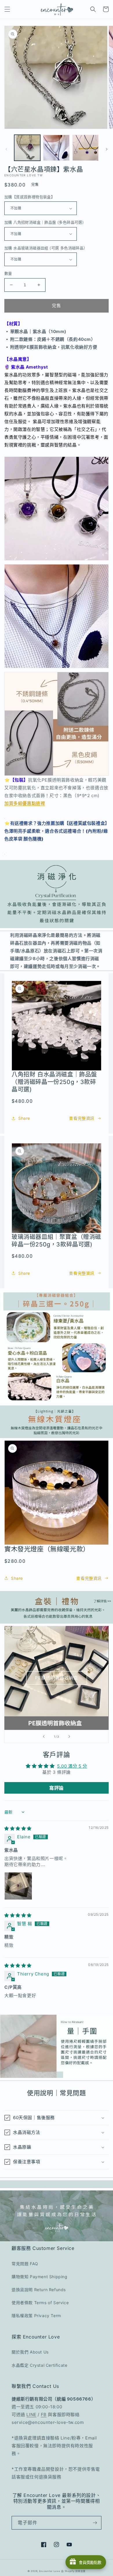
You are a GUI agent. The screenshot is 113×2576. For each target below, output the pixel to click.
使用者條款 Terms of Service (40, 2303)
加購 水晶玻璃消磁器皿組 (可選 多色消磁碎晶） (46, 248)
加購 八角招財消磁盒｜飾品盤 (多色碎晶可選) (44, 222)
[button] (7, 9)
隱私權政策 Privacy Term (36, 2316)
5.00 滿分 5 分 (72, 1766)
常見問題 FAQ (25, 2264)
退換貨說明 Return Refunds (39, 2290)
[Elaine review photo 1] (18, 1886)
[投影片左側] (6, 149)
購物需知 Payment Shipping (40, 2277)
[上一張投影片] (44, 1736)
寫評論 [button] (57, 1788)
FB (44, 2415)
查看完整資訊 (82, 1118)
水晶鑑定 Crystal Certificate (39, 2365)
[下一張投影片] (69, 1736)
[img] (18, 1828)
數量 (8, 273)
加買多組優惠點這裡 (25, 803)
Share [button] (24, 1118)
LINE (31, 2415)
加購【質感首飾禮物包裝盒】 (30, 197)
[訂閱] (95, 2523)
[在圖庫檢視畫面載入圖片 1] (27, 148)
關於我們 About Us (30, 2352)
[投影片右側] (107, 149)
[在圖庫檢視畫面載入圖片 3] (85, 148)
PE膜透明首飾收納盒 (57, 1678)
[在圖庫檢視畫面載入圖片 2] (56, 148)
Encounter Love (50, 2571)
